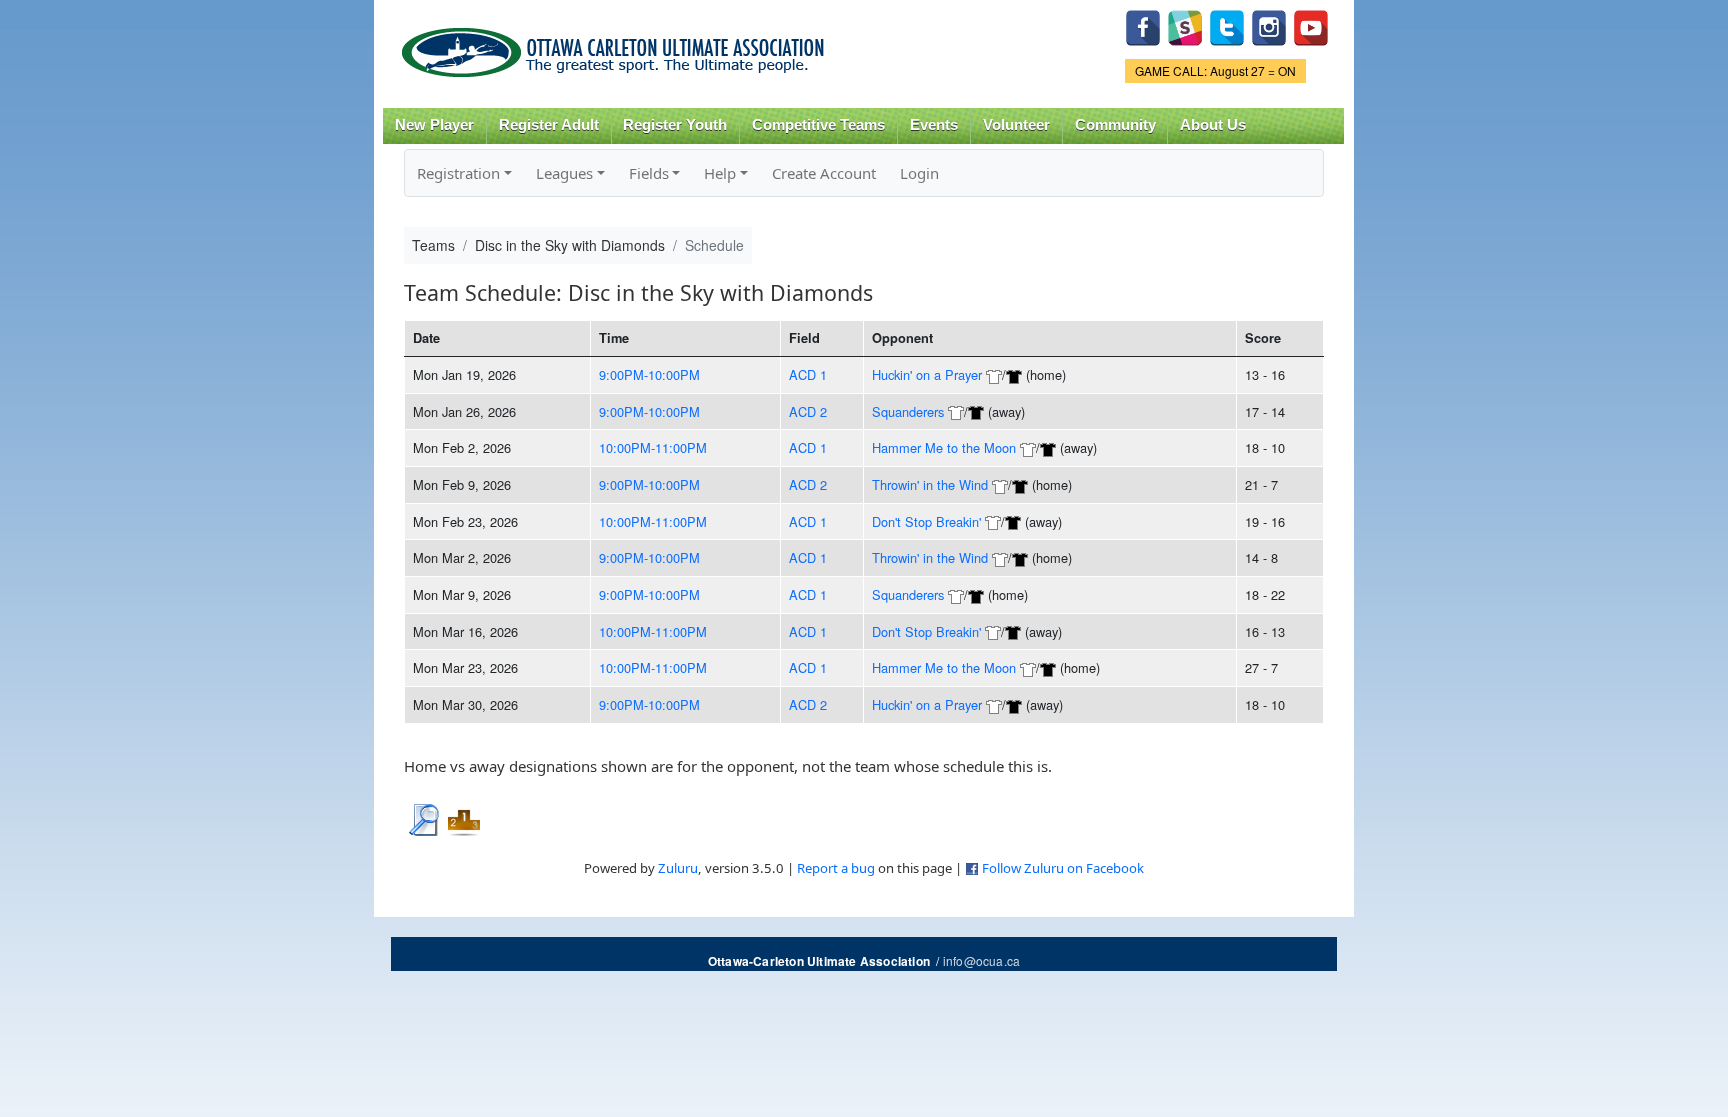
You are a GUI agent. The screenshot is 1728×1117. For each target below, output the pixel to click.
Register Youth (675, 125)
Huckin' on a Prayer (927, 374)
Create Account (824, 173)
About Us (1213, 125)
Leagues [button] (564, 173)
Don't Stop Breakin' (926, 521)
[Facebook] (1143, 25)
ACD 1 (808, 374)
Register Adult (549, 125)
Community (1115, 125)
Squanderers (908, 411)
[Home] (616, 45)
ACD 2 (808, 411)
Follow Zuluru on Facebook (1063, 868)
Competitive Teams (818, 125)
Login (919, 173)
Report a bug (836, 868)
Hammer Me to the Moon (944, 447)
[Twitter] (1227, 25)
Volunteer (1016, 125)
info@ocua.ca (981, 960)
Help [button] (720, 173)
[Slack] (1185, 25)
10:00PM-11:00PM (653, 447)
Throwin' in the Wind (930, 484)
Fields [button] (649, 173)
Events (934, 125)
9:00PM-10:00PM (649, 374)
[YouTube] (1311, 25)
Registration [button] (458, 173)
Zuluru (678, 868)
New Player (434, 125)
